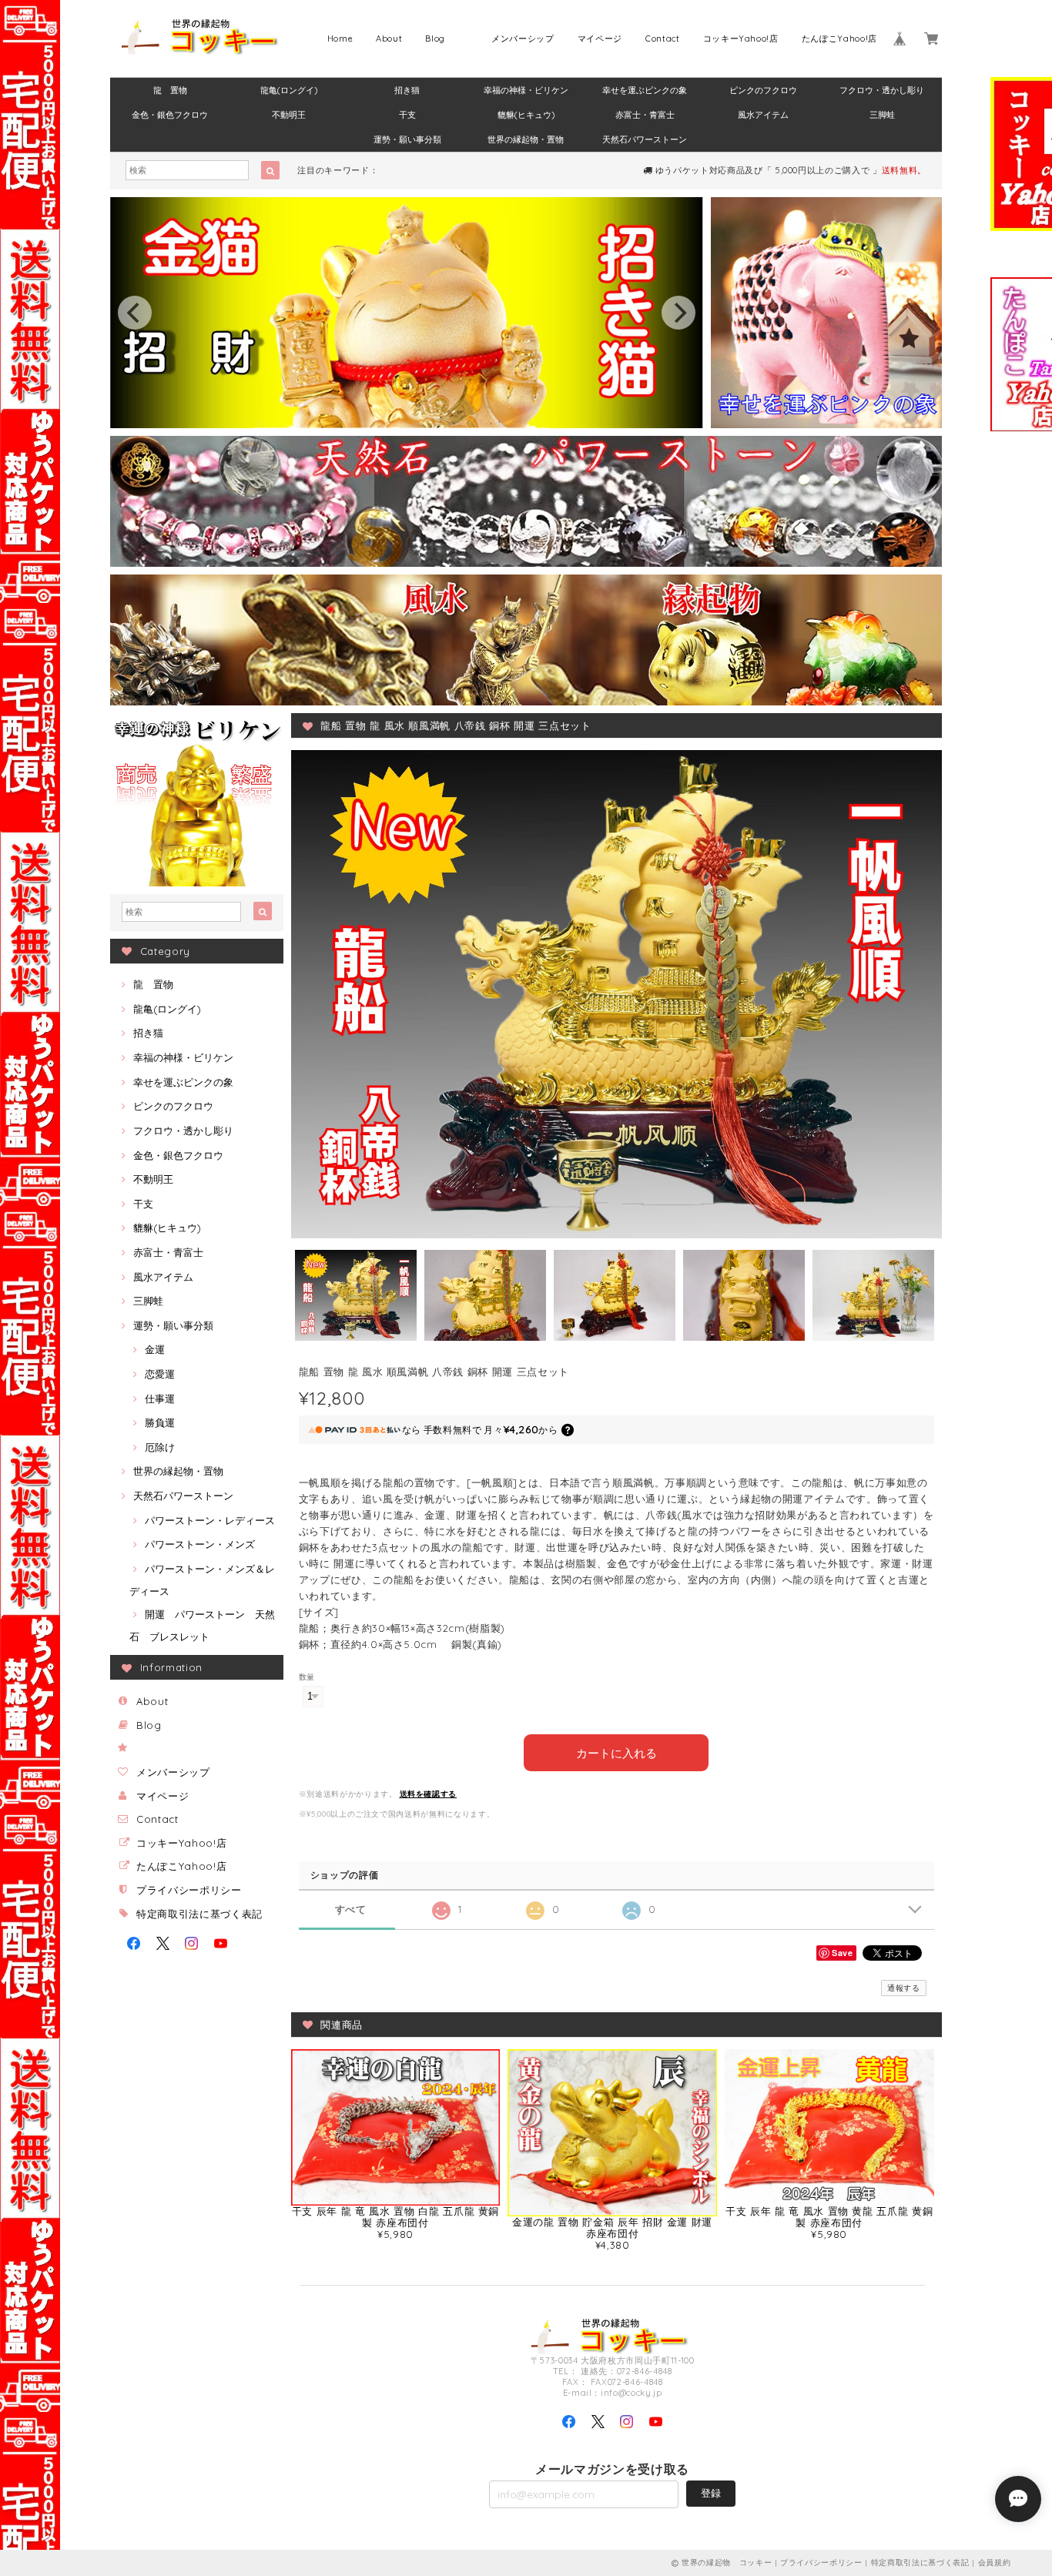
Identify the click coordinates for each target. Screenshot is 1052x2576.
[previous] (135, 313)
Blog (435, 39)
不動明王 (289, 115)
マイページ (600, 39)
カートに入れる (616, 1752)
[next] (678, 313)
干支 (407, 115)
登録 (711, 2493)
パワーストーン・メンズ (200, 1544)
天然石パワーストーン (645, 139)
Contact (663, 39)
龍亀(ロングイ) (289, 90)
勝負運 (160, 1422)
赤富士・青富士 (645, 115)
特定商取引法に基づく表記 (199, 1914)
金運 (155, 1349)
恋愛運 (160, 1374)
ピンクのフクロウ (763, 90)
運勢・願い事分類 (407, 139)
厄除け (160, 1447)
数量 (307, 1677)
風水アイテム (763, 115)
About (389, 39)
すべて (351, 1909)
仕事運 (160, 1399)
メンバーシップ (523, 39)
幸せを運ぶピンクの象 (645, 90)
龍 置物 (170, 90)
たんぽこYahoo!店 (839, 39)
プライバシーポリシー (189, 1890)
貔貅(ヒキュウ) (526, 115)
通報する (904, 1988)
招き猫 (407, 90)
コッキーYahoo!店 (741, 39)
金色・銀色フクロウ (170, 115)
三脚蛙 (882, 115)
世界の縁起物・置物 (526, 139)
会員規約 (995, 2563)
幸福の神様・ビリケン (526, 90)
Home (340, 39)
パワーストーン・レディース (210, 1520)
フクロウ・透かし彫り (882, 90)
